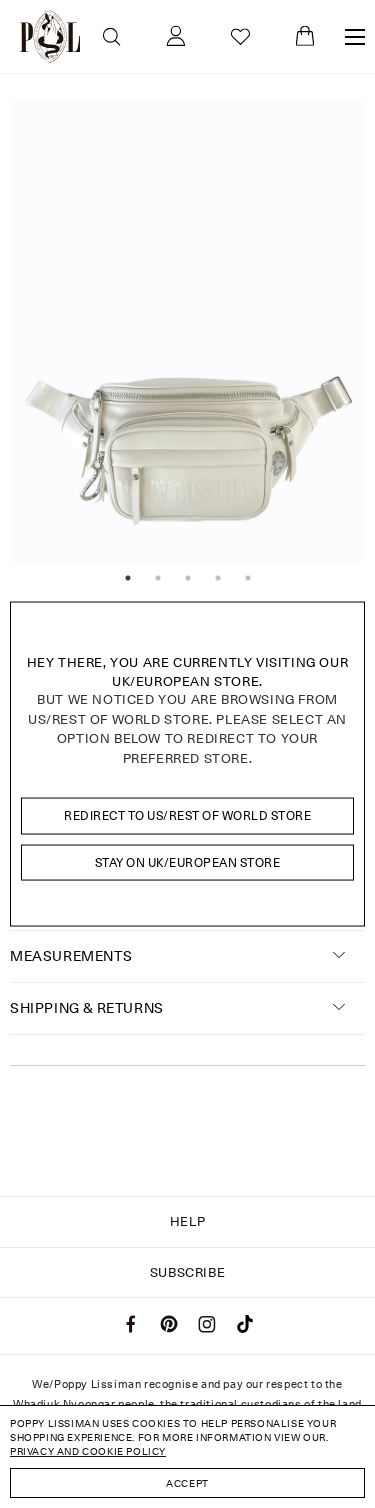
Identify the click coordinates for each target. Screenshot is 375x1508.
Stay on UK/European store (188, 861)
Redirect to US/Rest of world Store (187, 815)
